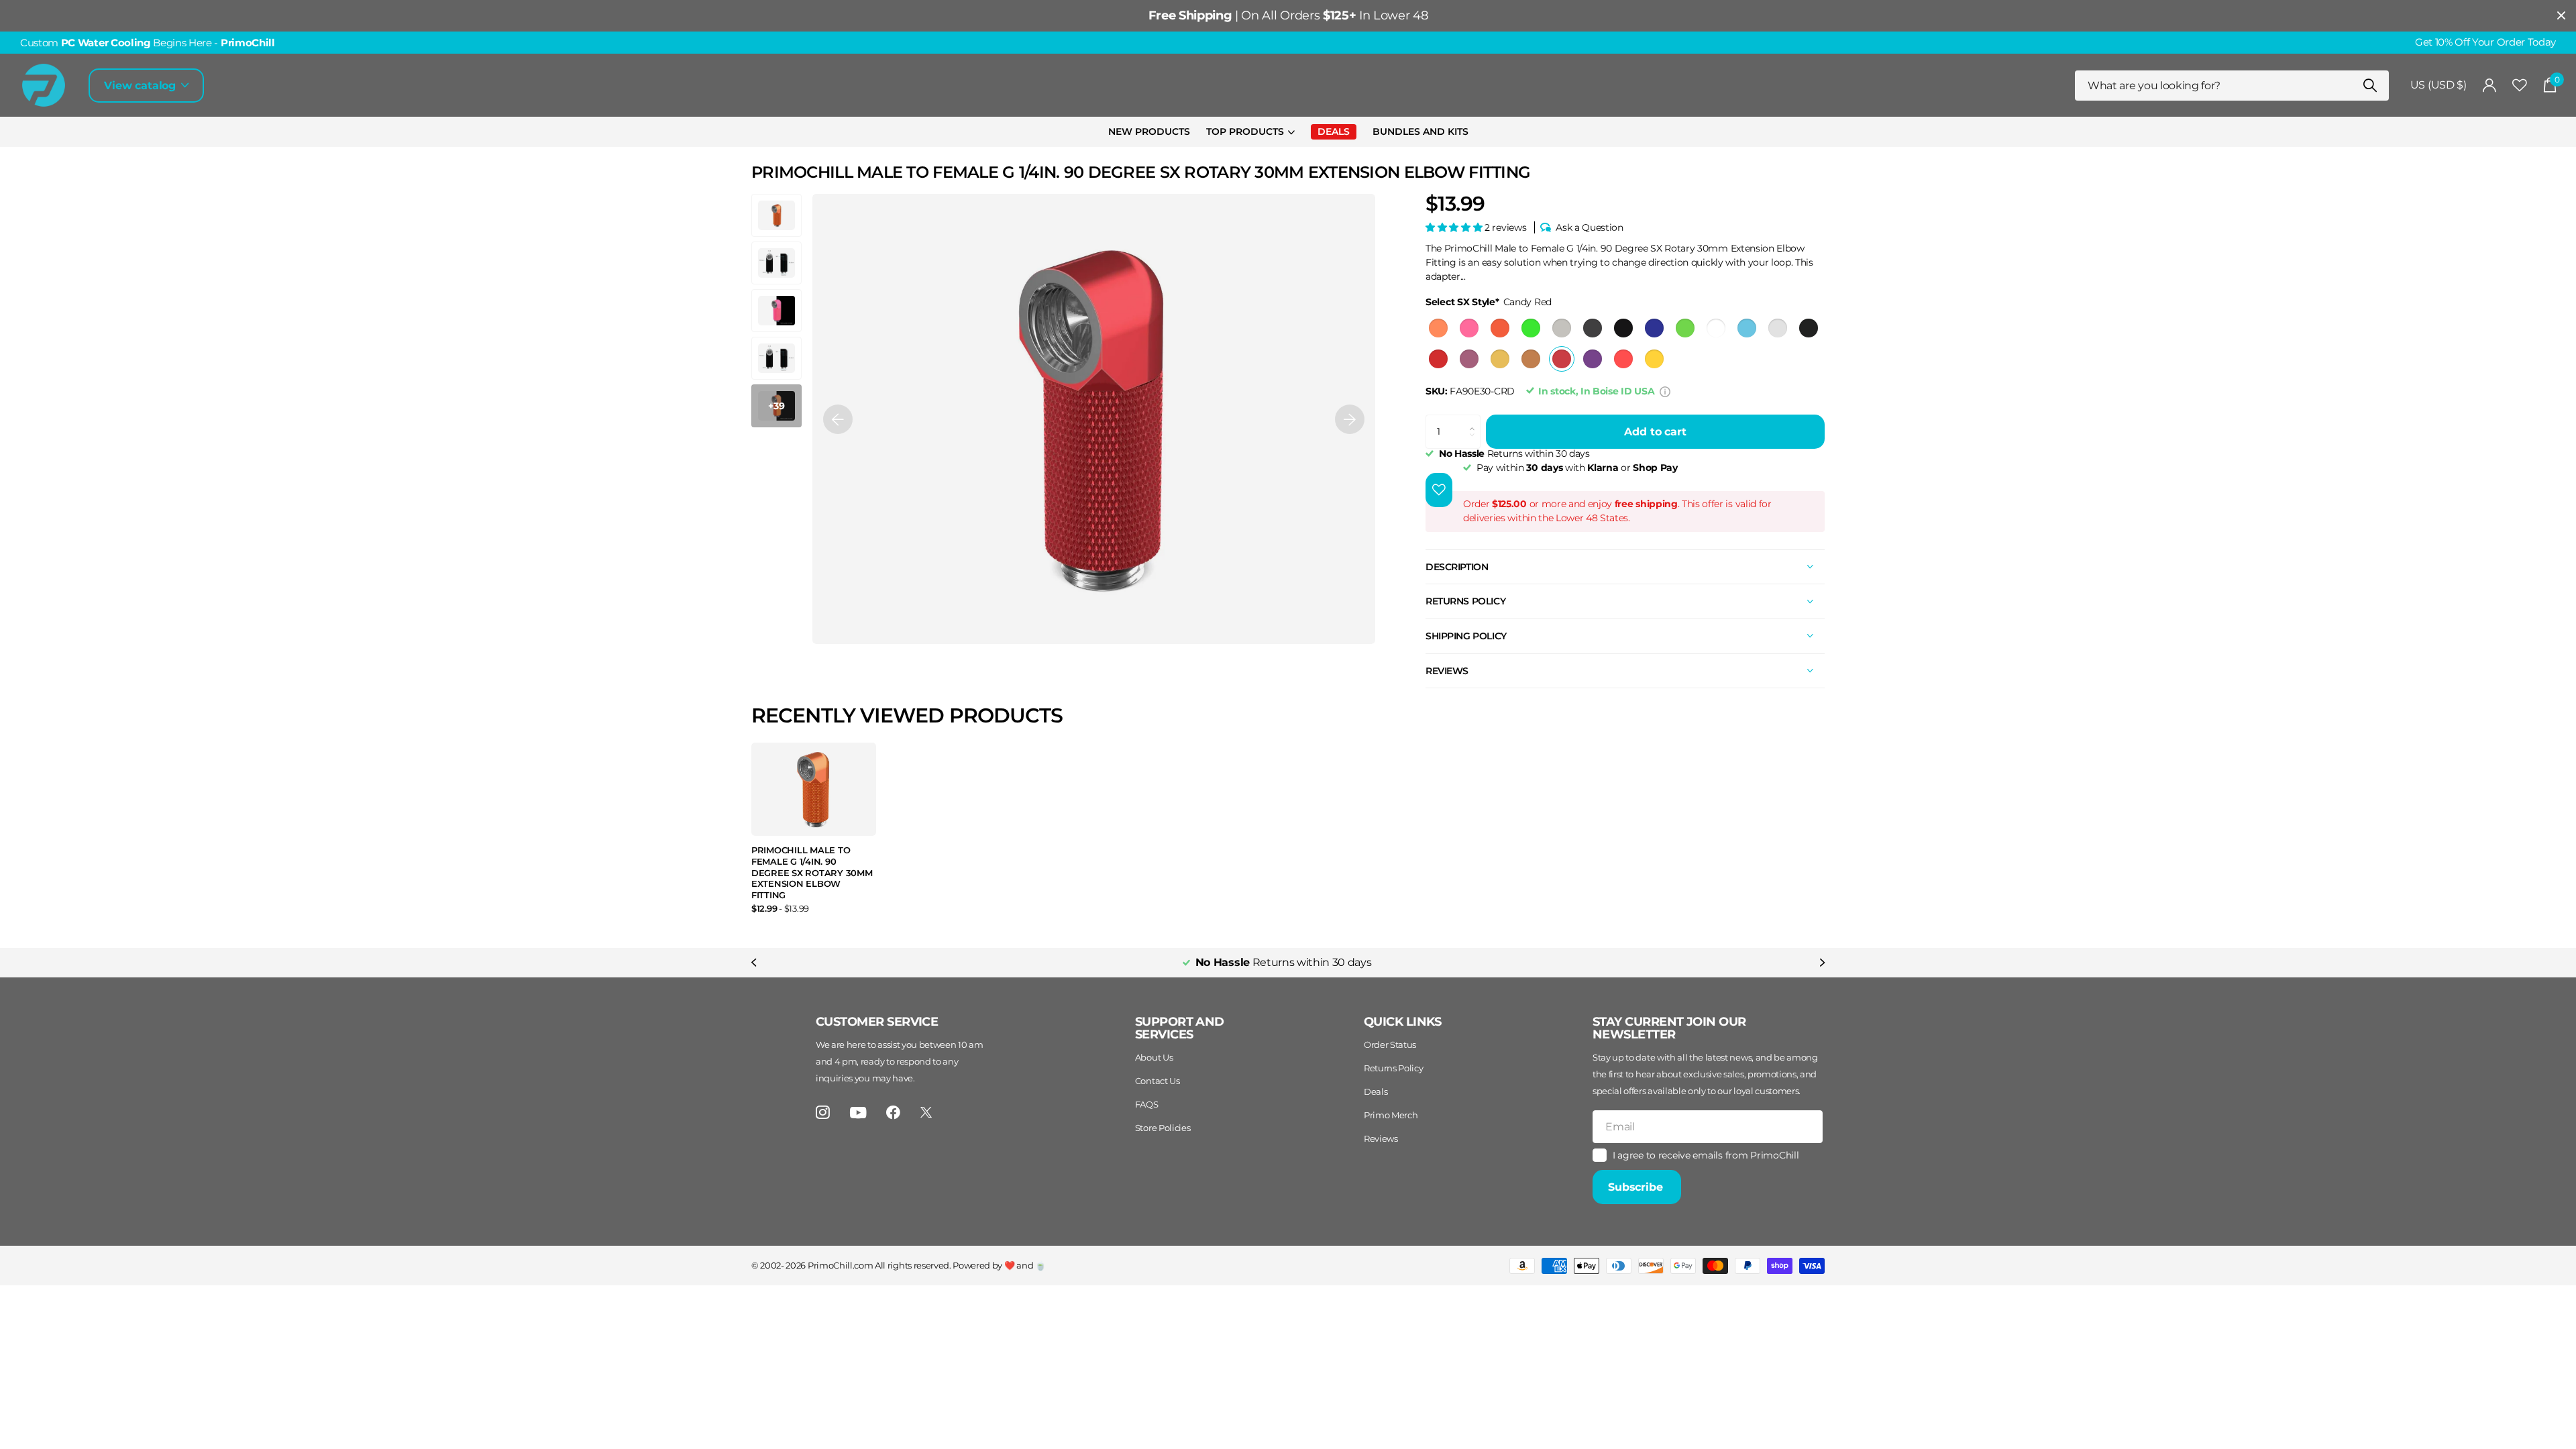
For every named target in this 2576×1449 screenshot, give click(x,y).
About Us (1154, 1057)
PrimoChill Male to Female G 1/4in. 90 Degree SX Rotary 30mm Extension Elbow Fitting (812, 872)
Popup (1665, 391)
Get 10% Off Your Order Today (2485, 42)
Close (2561, 16)
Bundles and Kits (1420, 131)
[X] (926, 1112)
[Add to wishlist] (1439, 490)
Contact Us (1158, 1081)
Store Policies (1163, 1128)
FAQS (1147, 1104)
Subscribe (1637, 1187)
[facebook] (893, 1113)
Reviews (1381, 1138)
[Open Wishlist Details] (2520, 86)
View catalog (142, 86)
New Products (1149, 131)
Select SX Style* (1489, 302)
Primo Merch (1391, 1115)
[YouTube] (858, 1113)
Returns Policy (1394, 1068)
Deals (1376, 1091)
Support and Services (1180, 1028)
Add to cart (1655, 432)
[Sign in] (2490, 86)
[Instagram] (823, 1113)
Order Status (1390, 1044)
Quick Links (1403, 1022)
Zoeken (2370, 86)
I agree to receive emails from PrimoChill (1706, 1155)
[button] (838, 419)
